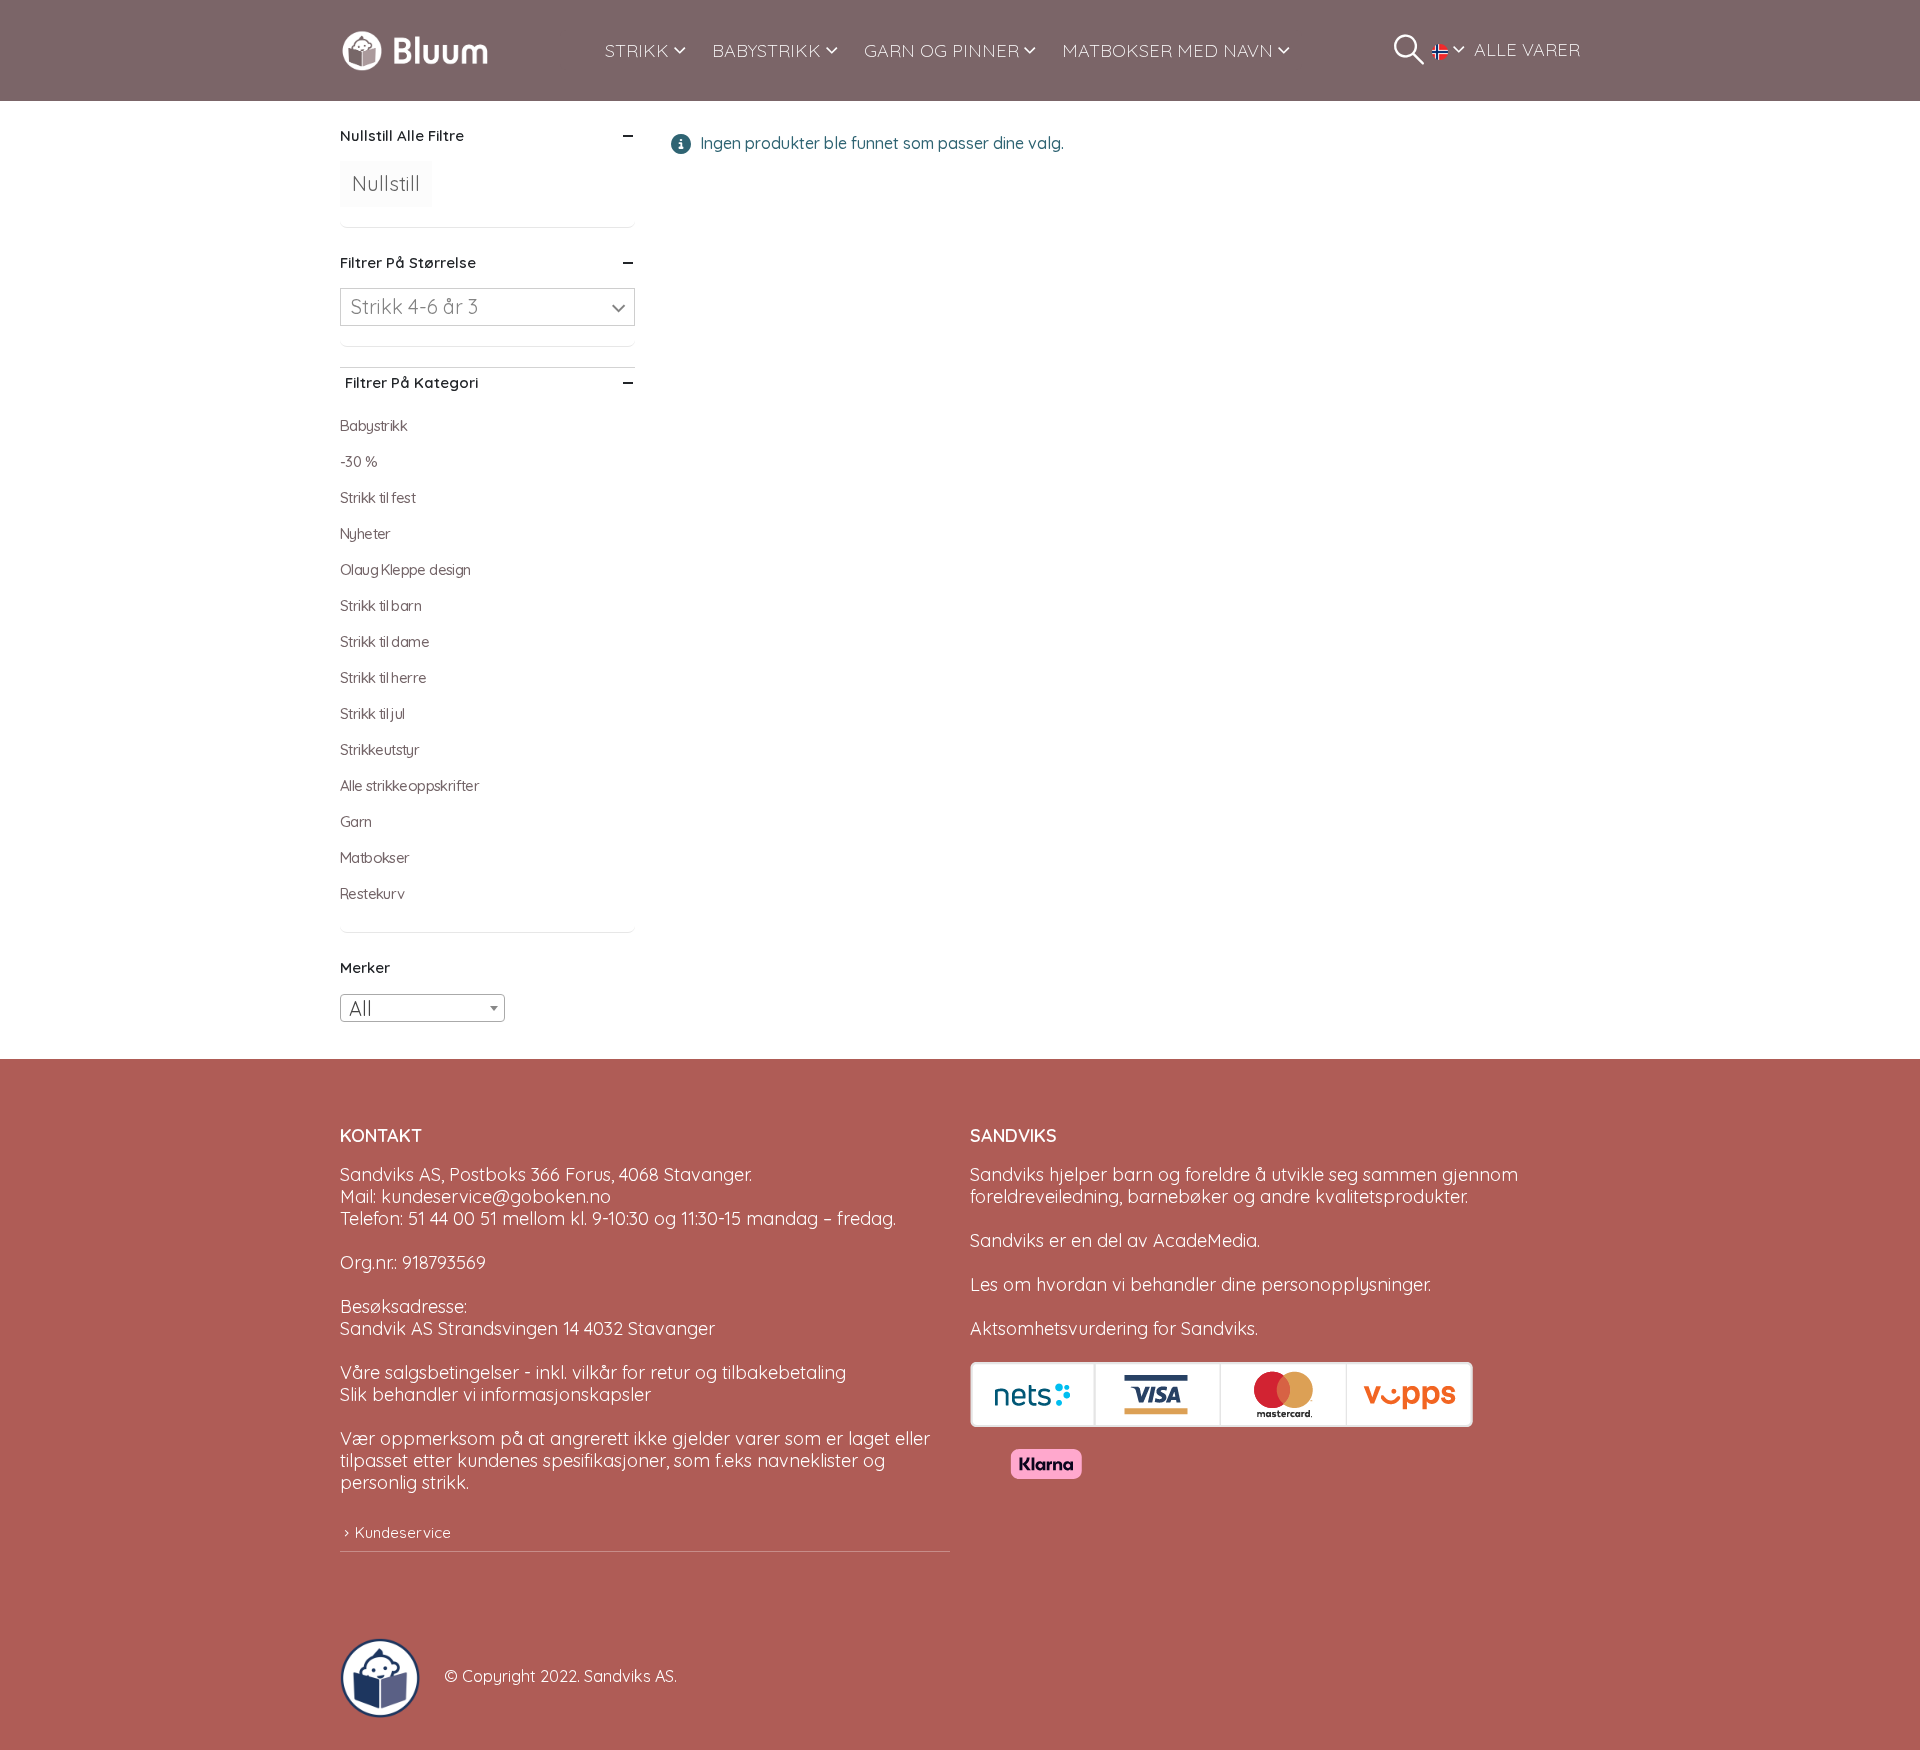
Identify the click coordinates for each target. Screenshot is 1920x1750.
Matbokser (375, 857)
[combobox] (422, 1008)
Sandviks (1007, 1174)
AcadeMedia (1205, 1240)
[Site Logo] (415, 50)
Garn (356, 821)
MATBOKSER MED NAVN (1167, 50)
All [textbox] (360, 1008)
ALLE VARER (1527, 49)
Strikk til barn (380, 605)
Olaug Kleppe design (405, 569)
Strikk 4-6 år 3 (414, 306)
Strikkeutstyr (379, 749)
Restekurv (372, 893)
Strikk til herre (383, 677)
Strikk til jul (372, 713)
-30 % (358, 461)
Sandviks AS (629, 1676)
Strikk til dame (384, 641)
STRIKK (637, 50)
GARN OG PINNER (941, 50)
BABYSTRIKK (766, 50)
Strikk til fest (377, 497)
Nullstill (386, 183)
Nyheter (365, 533)
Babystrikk (373, 425)
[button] (1409, 50)
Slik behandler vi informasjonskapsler (495, 1394)
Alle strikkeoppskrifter (409, 785)
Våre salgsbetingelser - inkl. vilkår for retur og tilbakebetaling (593, 1372)
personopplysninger (1344, 1284)
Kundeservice (403, 1532)
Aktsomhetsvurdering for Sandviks (1112, 1328)
